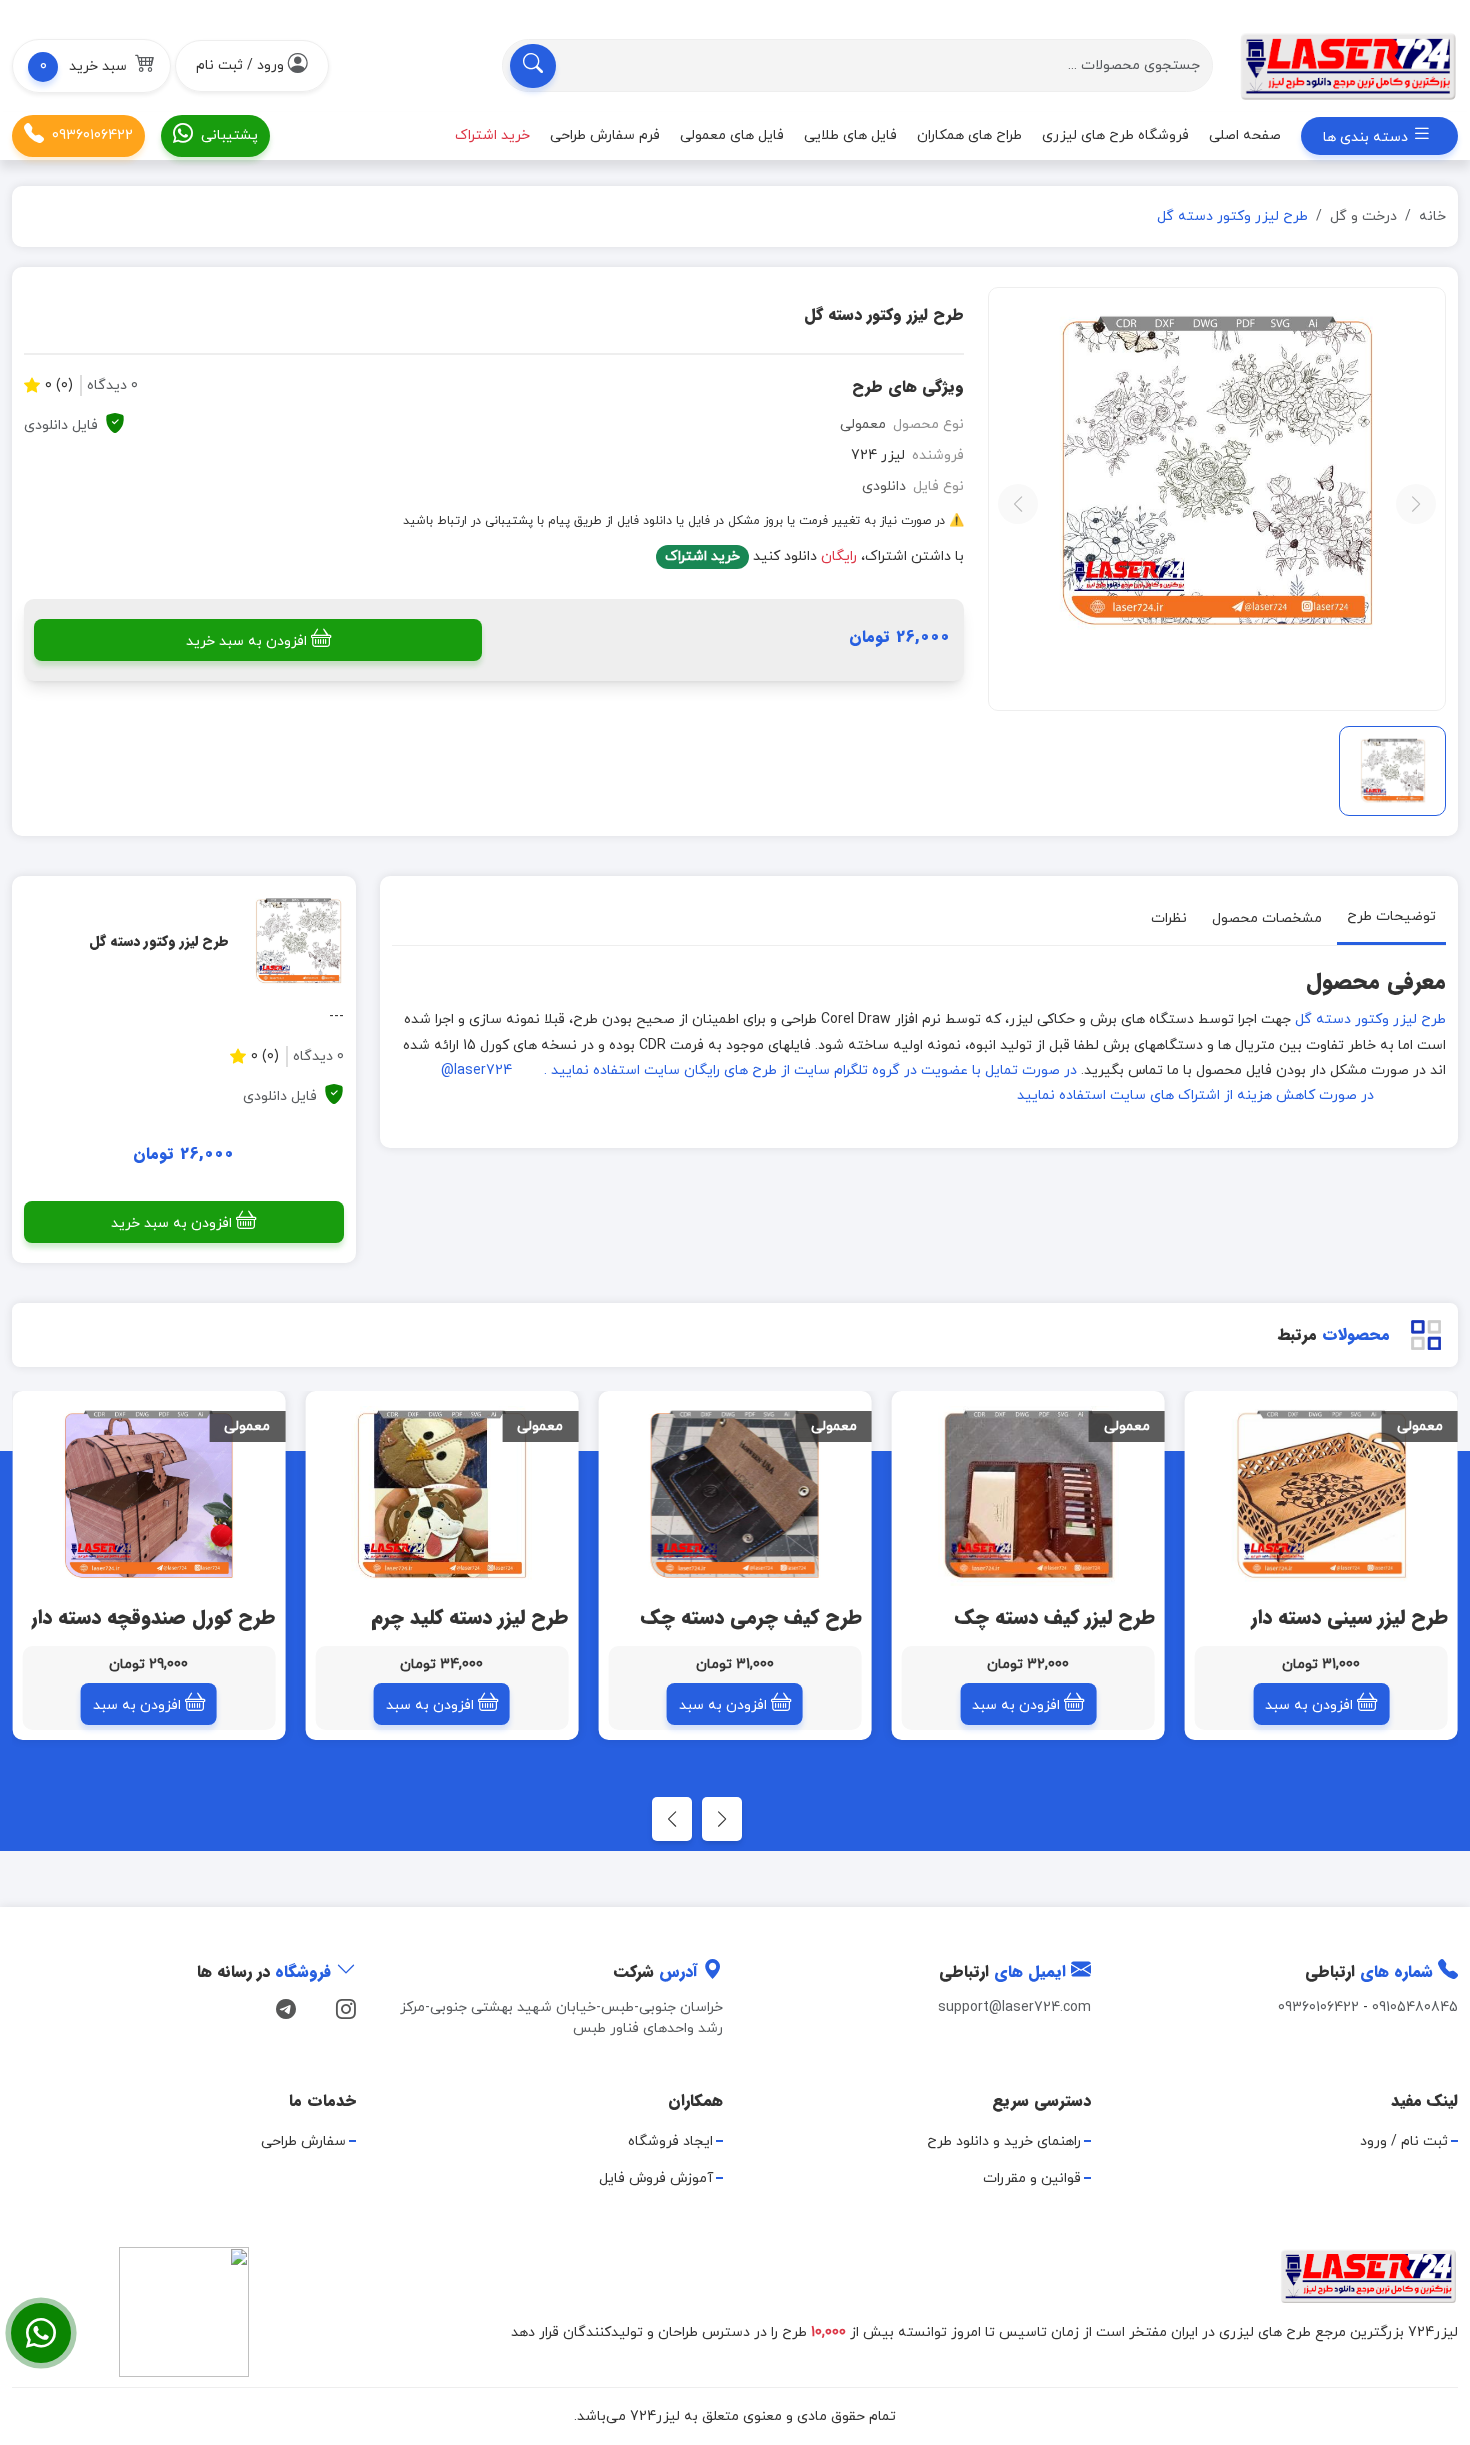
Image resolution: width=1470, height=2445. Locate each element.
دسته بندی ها (1367, 137)
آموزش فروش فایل (656, 2178)
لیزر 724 (878, 455)
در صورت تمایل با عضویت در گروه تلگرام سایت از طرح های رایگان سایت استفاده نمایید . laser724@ (759, 1070)
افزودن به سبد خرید (246, 641)
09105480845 (1415, 2007)
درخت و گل (1363, 216)
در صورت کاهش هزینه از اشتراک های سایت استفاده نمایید (1195, 1095)
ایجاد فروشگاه (670, 2141)
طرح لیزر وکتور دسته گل (1370, 1019)
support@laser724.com (1014, 2007)
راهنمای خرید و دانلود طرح (1004, 2141)
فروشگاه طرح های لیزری (1115, 135)
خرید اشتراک (702, 556)
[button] (91, 66)
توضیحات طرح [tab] (1391, 916)
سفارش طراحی (303, 2141)
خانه (1432, 216)
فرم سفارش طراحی (605, 135)
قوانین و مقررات (1032, 2178)
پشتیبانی (229, 135)
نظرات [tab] (1169, 918)
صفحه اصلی (1245, 135)
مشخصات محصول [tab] (1267, 918)
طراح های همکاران (969, 135)
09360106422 (92, 135)
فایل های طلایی (850, 135)
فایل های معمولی (732, 135)
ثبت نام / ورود (1404, 2141)
